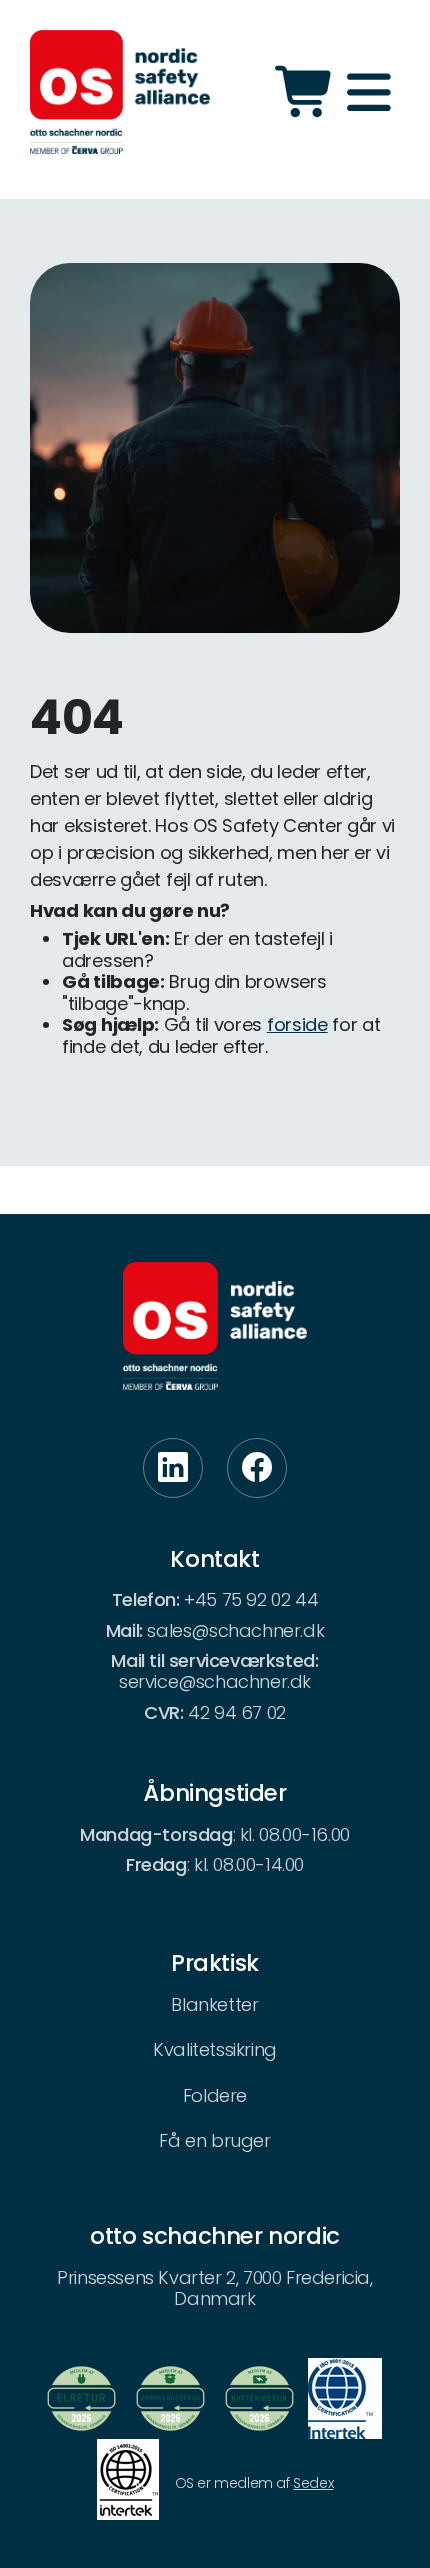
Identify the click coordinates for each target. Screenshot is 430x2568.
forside (297, 1024)
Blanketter (214, 2004)
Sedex (313, 2483)
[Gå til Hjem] (120, 92)
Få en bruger (214, 2140)
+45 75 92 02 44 (251, 1599)
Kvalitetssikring (215, 2049)
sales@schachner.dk (235, 1630)
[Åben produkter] (306, 92)
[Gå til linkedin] (173, 1468)
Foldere (215, 2095)
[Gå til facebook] (257, 1468)
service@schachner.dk (215, 1681)
